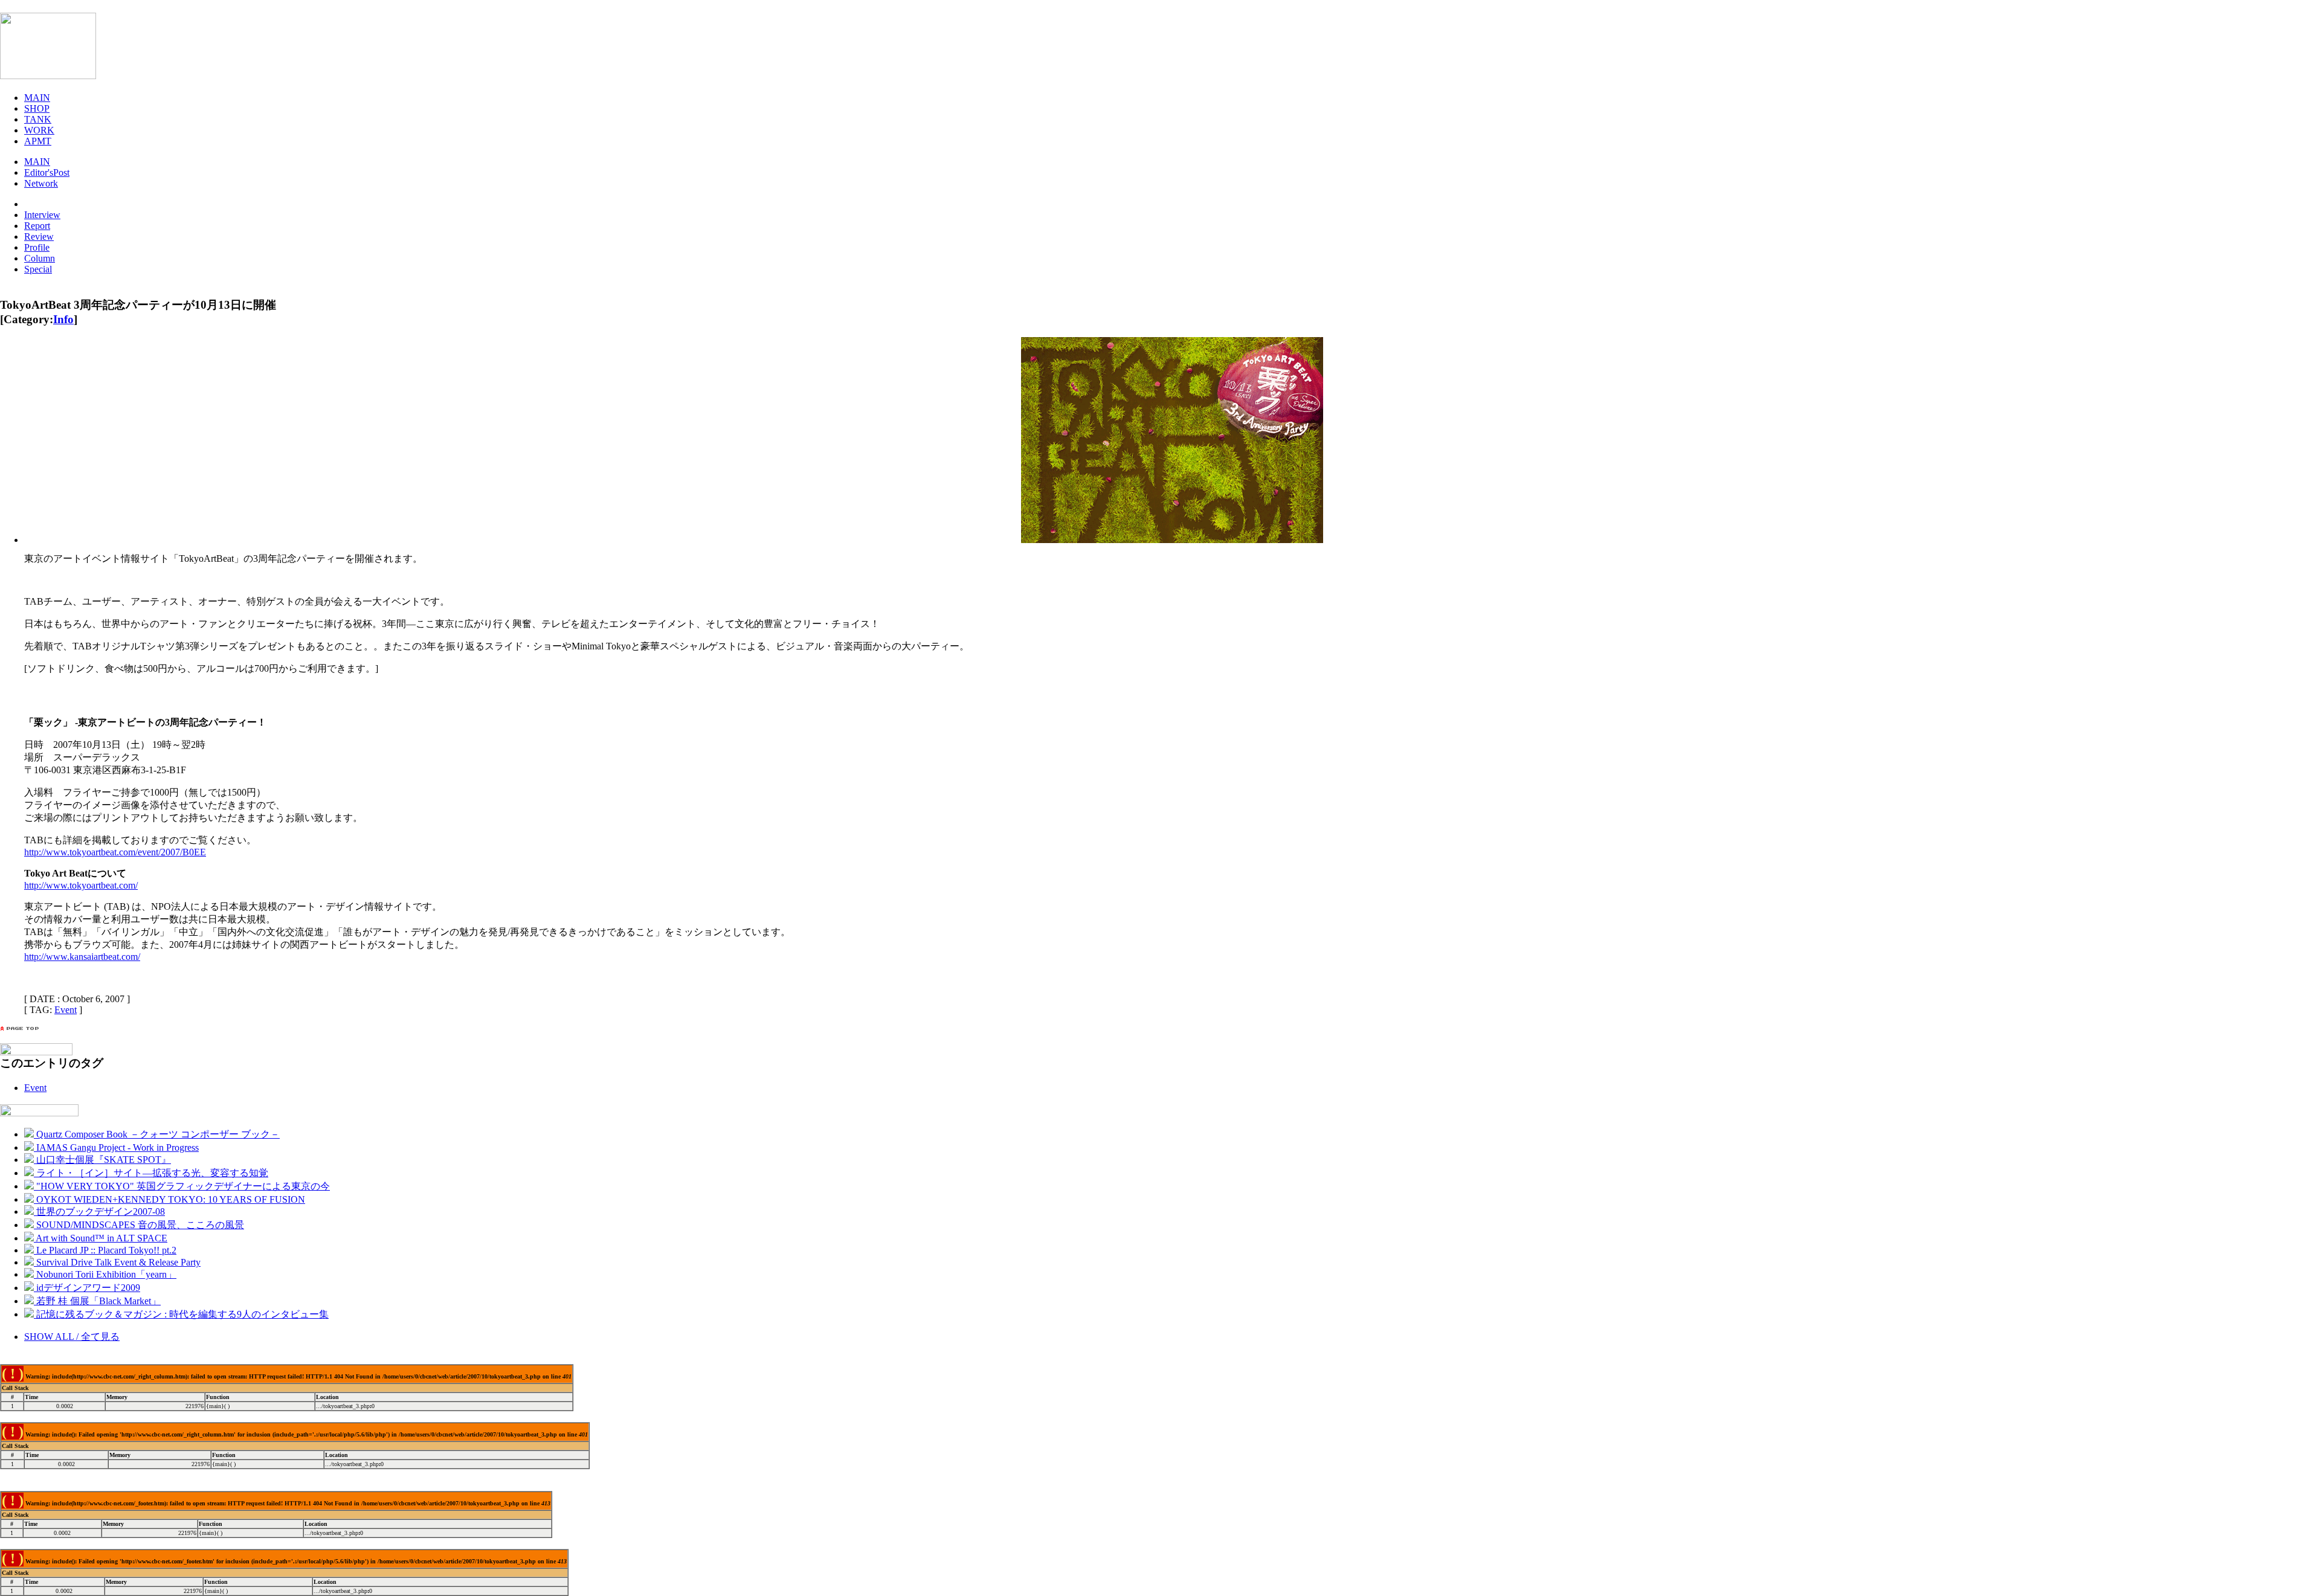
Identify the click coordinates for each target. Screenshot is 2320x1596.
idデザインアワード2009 (87, 1288)
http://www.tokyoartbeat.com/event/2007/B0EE (115, 852)
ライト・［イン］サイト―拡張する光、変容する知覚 (151, 1173)
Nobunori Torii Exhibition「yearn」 (105, 1274)
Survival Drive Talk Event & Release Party (117, 1262)
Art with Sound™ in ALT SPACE (101, 1238)
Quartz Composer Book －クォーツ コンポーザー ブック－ (157, 1134)
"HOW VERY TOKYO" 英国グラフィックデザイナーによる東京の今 (182, 1186)
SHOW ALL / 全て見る (72, 1337)
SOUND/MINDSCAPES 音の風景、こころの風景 (139, 1225)
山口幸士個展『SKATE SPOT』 (102, 1160)
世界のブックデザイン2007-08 (99, 1211)
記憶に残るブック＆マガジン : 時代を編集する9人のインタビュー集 (181, 1314)
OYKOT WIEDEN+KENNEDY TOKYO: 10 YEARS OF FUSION (169, 1199)
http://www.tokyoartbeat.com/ (81, 885)
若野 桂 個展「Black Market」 (97, 1301)
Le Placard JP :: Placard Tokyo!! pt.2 (105, 1250)
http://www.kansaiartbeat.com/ (82, 957)
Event (66, 1010)
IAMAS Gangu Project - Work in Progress (116, 1147)
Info (63, 319)
